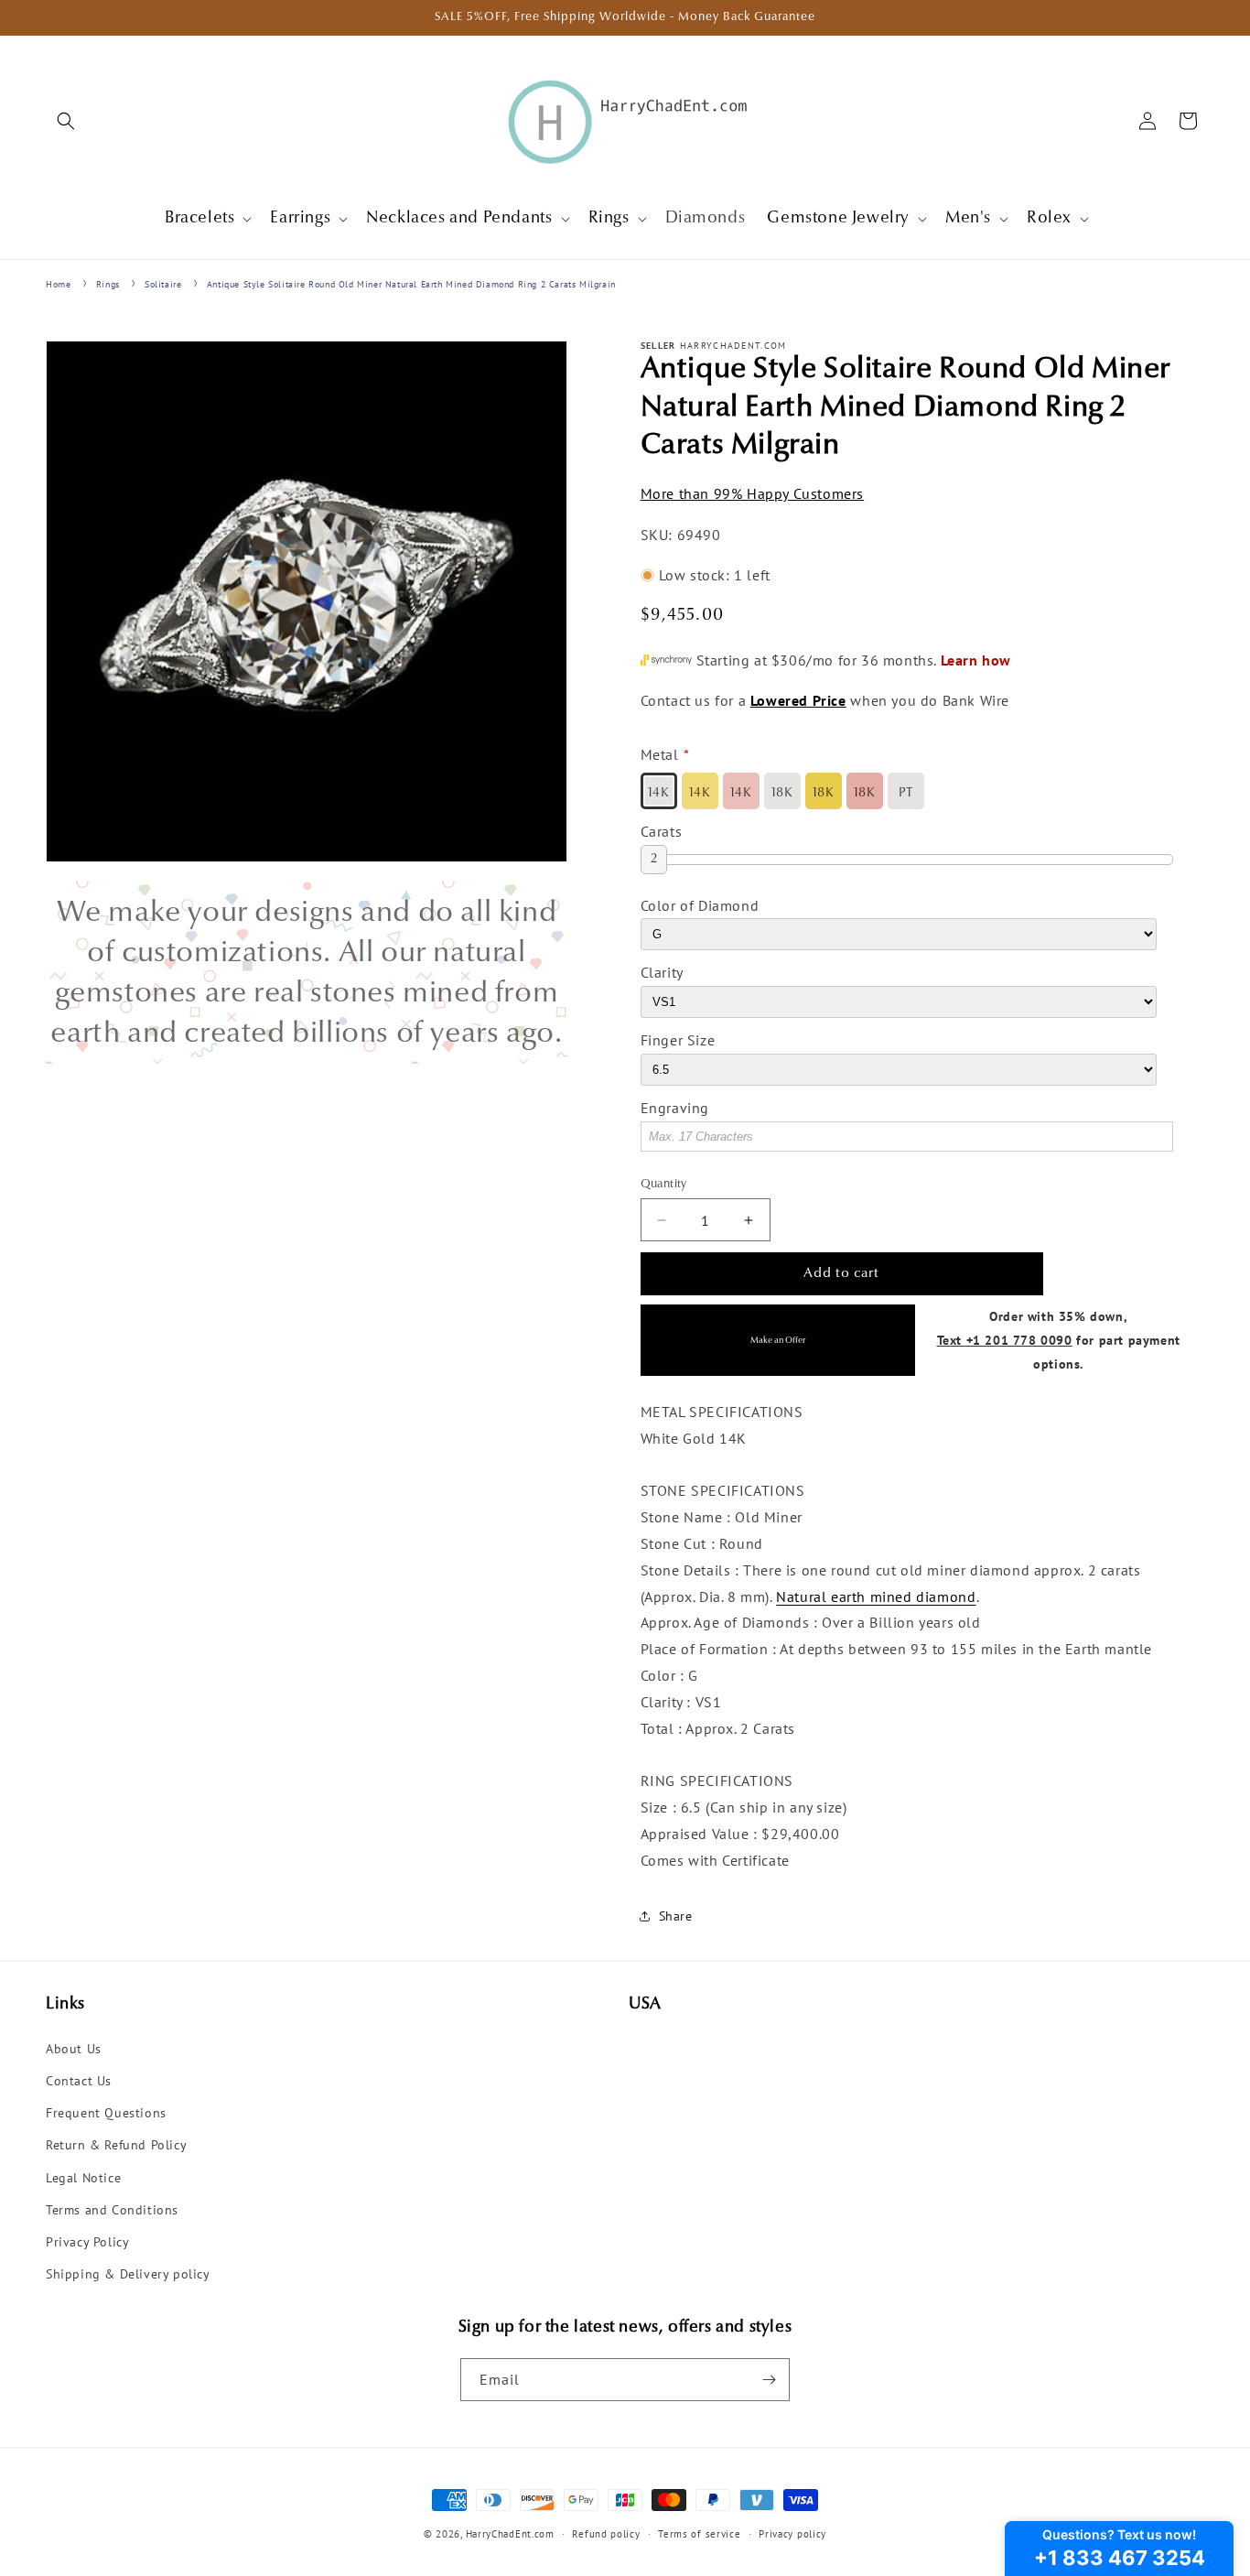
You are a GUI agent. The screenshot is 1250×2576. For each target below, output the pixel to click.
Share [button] (676, 1916)
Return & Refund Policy (116, 2145)
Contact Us (79, 2081)
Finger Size (678, 1040)
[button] (66, 121)
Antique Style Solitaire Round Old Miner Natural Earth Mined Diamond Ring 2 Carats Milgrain (411, 284)
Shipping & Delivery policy (128, 2274)
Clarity (662, 972)
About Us (74, 2049)
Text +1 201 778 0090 (1005, 1340)
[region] (307, 972)
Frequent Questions (106, 2113)
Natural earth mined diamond (876, 1596)
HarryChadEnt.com (510, 2534)
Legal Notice (83, 2178)
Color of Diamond (700, 905)
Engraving (675, 1108)
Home (58, 284)
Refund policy (606, 2534)
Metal (660, 754)
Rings (108, 284)
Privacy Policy (87, 2242)
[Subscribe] (769, 2380)
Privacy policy (792, 2534)
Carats (662, 831)
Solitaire (163, 284)
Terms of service (699, 2534)
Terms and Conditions (112, 2210)
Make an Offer (778, 1341)
